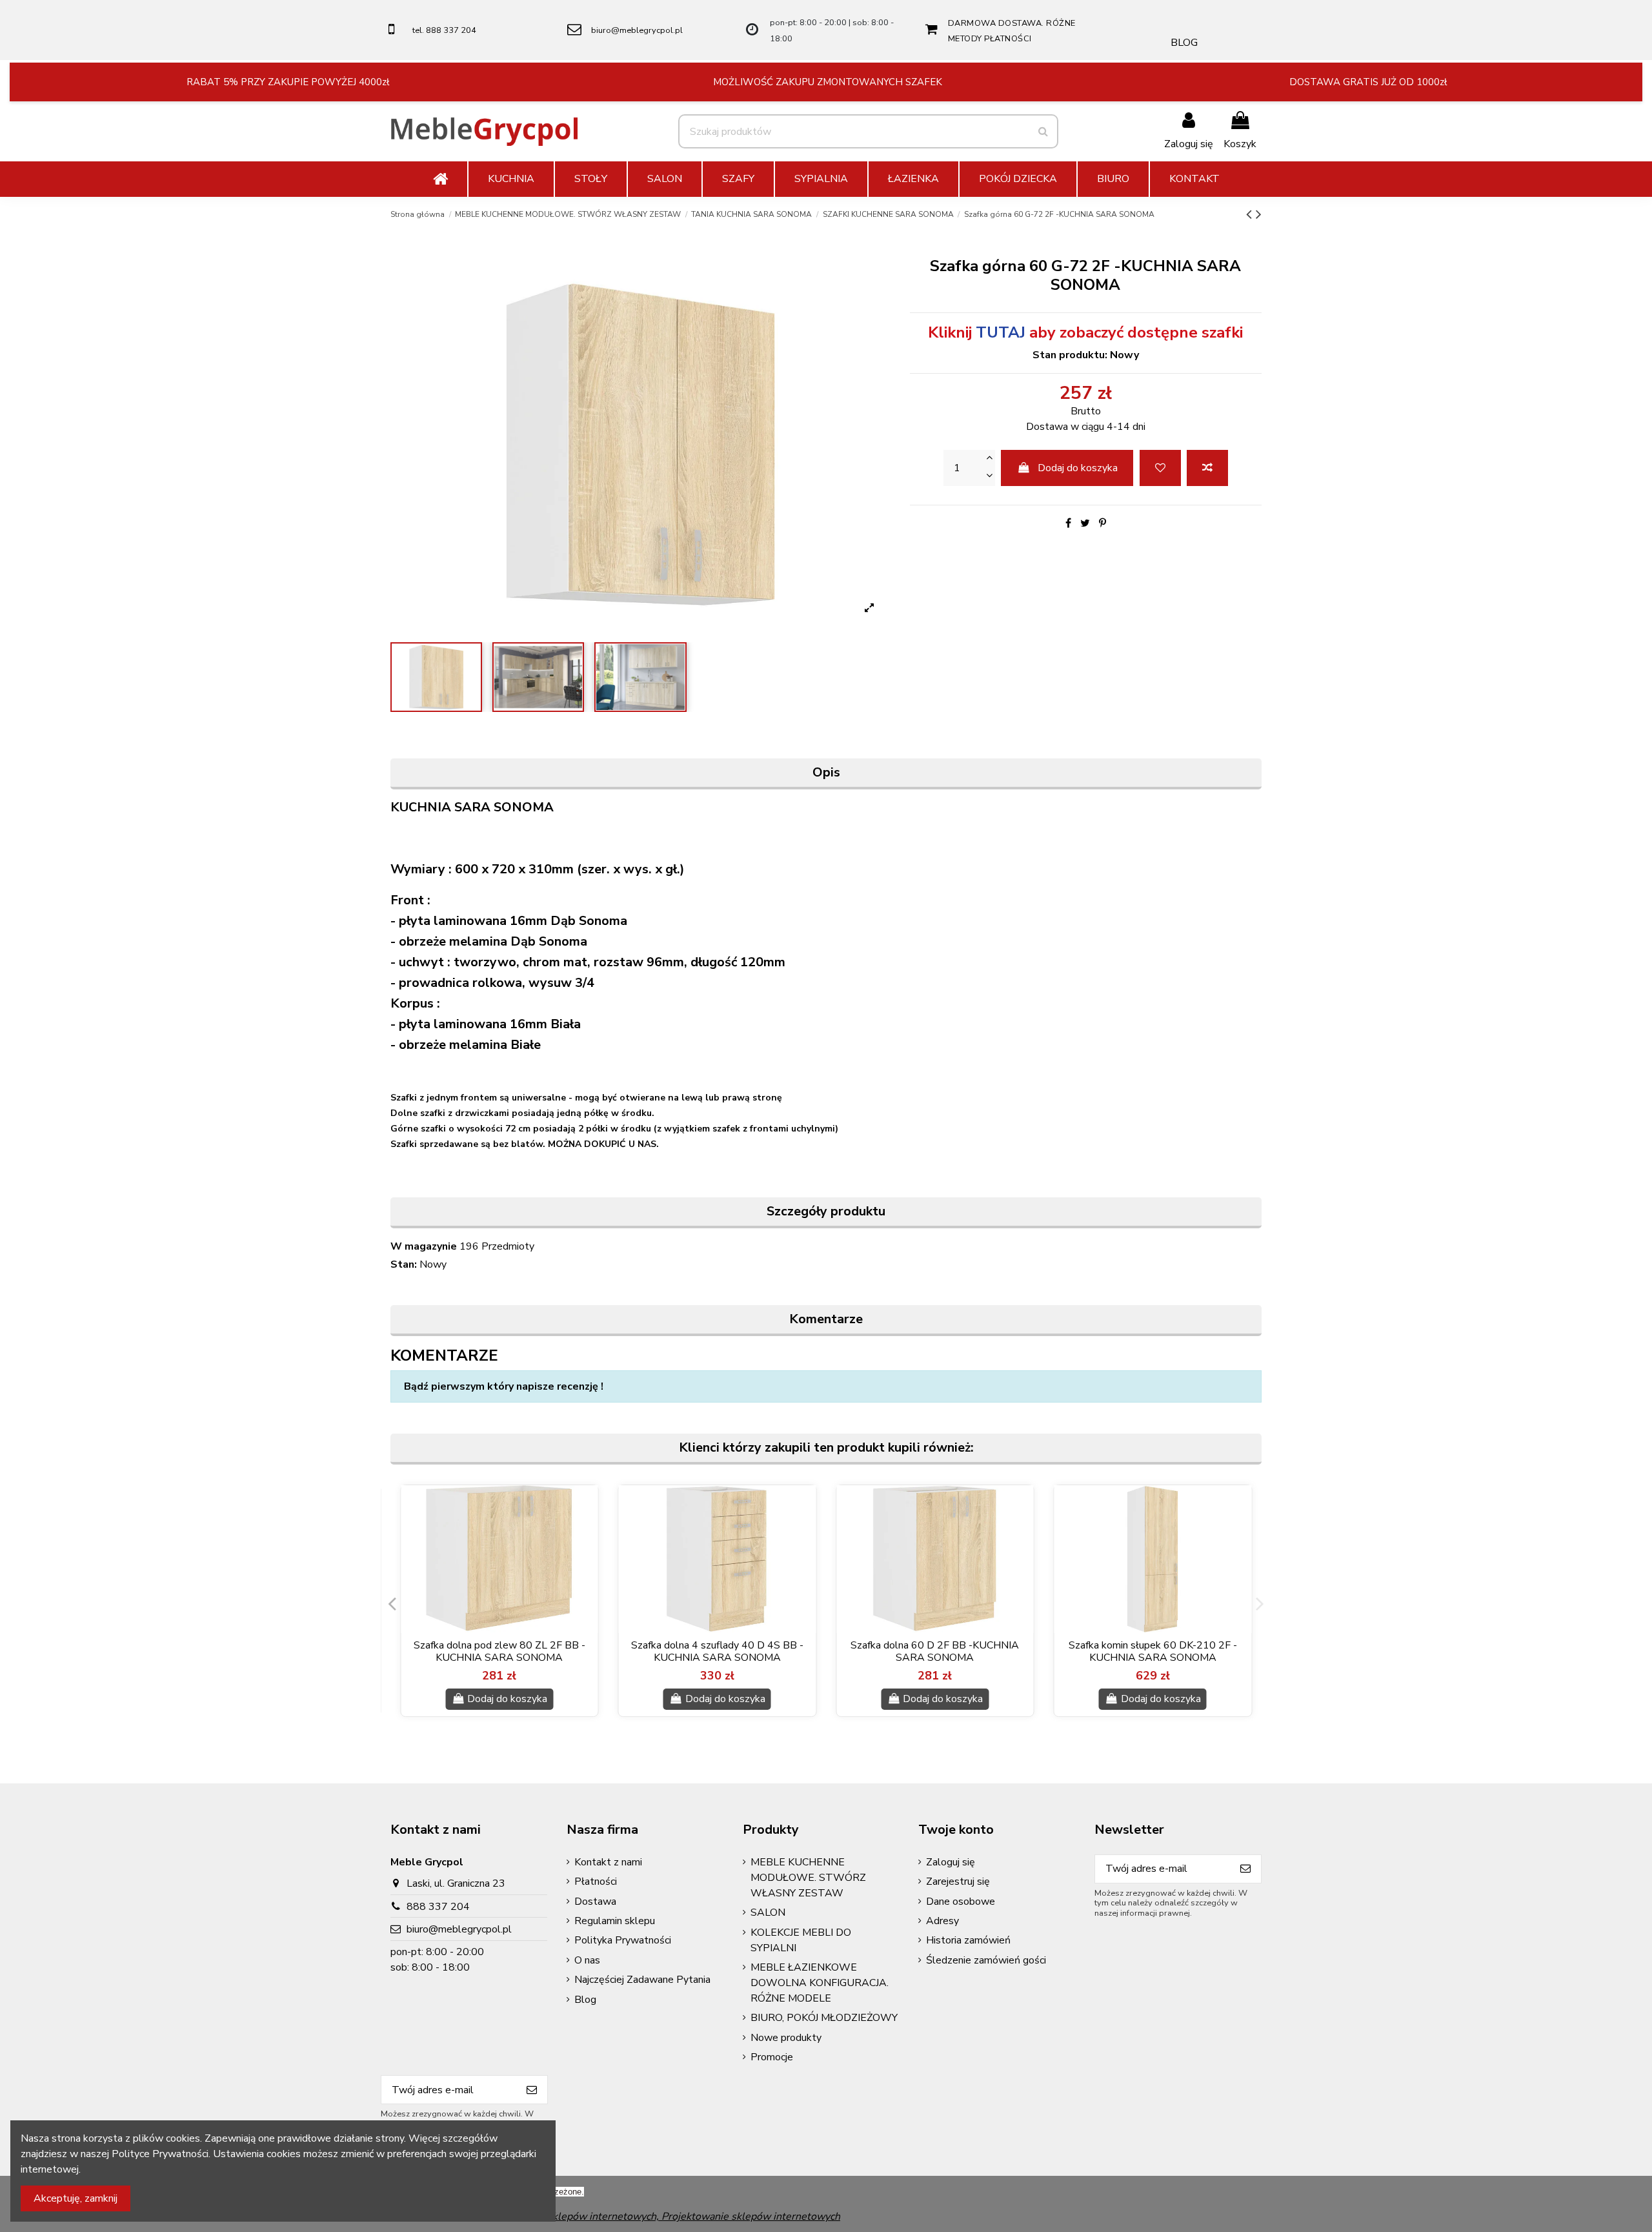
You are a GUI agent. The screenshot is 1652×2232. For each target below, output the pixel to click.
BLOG (1184, 43)
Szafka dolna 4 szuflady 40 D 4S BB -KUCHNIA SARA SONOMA (717, 1651)
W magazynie (424, 1246)
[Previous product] (1251, 214)
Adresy (942, 1921)
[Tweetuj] (1085, 523)
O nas (587, 1960)
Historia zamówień (968, 1940)
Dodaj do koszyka (1078, 468)
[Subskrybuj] (1245, 1869)
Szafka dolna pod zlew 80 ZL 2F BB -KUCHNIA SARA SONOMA (499, 1651)
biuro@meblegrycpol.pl (637, 30)
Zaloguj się (951, 1862)
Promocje (772, 2057)
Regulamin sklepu (615, 1921)
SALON (768, 1912)
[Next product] (1259, 214)
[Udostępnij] (1068, 523)
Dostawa (595, 1902)
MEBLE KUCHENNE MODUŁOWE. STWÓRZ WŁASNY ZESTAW (808, 1878)
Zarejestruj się (958, 1882)
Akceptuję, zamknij (76, 2198)
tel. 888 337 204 (444, 30)
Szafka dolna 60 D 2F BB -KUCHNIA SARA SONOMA (935, 1651)
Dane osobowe (961, 1902)
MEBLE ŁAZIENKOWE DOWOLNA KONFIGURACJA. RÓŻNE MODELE (820, 1983)
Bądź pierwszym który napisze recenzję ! (504, 1386)
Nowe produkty (786, 2038)
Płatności (596, 1882)
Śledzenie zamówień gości (986, 1960)
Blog (585, 2000)
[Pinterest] (1103, 523)
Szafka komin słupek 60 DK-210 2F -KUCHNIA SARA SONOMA (1153, 1651)
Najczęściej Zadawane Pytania (642, 1980)
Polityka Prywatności (623, 1940)
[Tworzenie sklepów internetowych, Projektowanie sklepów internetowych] (663, 2216)
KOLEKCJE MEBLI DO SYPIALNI (801, 1940)
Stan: (404, 1264)
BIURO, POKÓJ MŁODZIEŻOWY (824, 2018)
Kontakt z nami (608, 1862)
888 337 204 (438, 1907)
